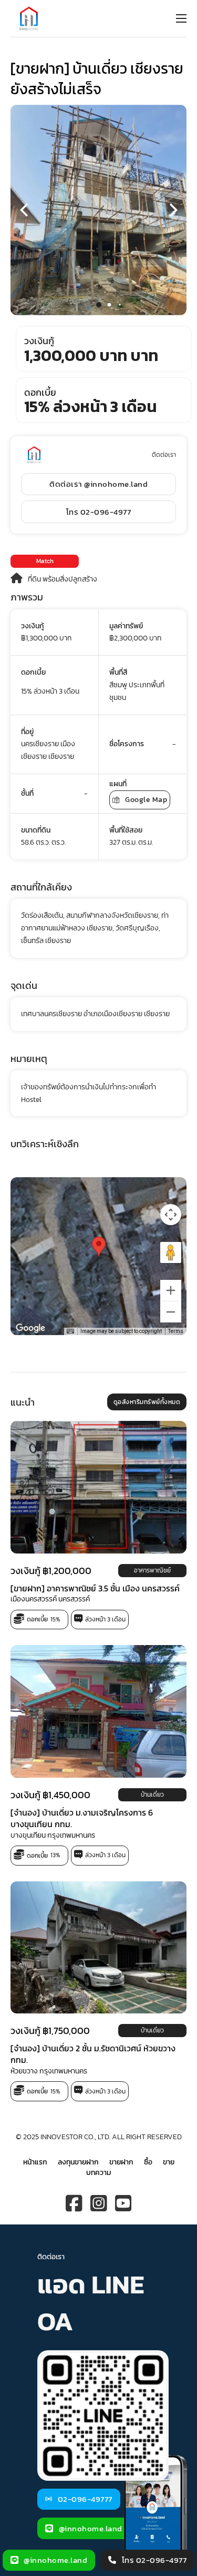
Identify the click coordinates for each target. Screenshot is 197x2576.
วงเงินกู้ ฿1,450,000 (50, 1794)
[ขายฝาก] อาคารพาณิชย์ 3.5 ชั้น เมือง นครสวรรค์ (95, 1588)
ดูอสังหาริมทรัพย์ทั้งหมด (147, 1402)
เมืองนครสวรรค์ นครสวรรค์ (50, 1599)
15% (55, 1619)
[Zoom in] (171, 1290)
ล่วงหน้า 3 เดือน (105, 1619)
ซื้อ (148, 2162)
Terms (176, 1331)
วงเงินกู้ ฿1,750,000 (50, 2031)
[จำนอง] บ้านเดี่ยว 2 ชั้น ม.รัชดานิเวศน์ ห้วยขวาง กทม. (93, 2054)
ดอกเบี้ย (37, 1619)
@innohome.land (91, 2528)
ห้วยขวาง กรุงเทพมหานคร (49, 2071)
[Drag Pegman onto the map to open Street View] (171, 1252)
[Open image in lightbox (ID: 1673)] (98, 210)
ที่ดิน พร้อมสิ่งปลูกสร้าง (63, 579)
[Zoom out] (171, 1312)
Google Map (146, 800)
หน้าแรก (35, 2162)
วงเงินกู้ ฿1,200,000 (51, 1570)
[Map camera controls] (171, 1215)
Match (45, 561)
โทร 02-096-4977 (99, 512)
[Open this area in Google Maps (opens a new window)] (30, 1328)
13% (55, 1855)
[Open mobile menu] (181, 18)
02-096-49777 (85, 2499)
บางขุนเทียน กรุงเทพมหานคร (53, 1835)
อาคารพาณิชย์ (152, 1570)
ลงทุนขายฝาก (78, 2162)
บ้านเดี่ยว (152, 1794)
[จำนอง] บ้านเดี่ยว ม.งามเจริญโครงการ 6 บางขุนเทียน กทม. (82, 1818)
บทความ (98, 2173)
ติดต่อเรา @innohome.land (98, 484)
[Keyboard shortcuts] (70, 1331)
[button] (99, 305)
